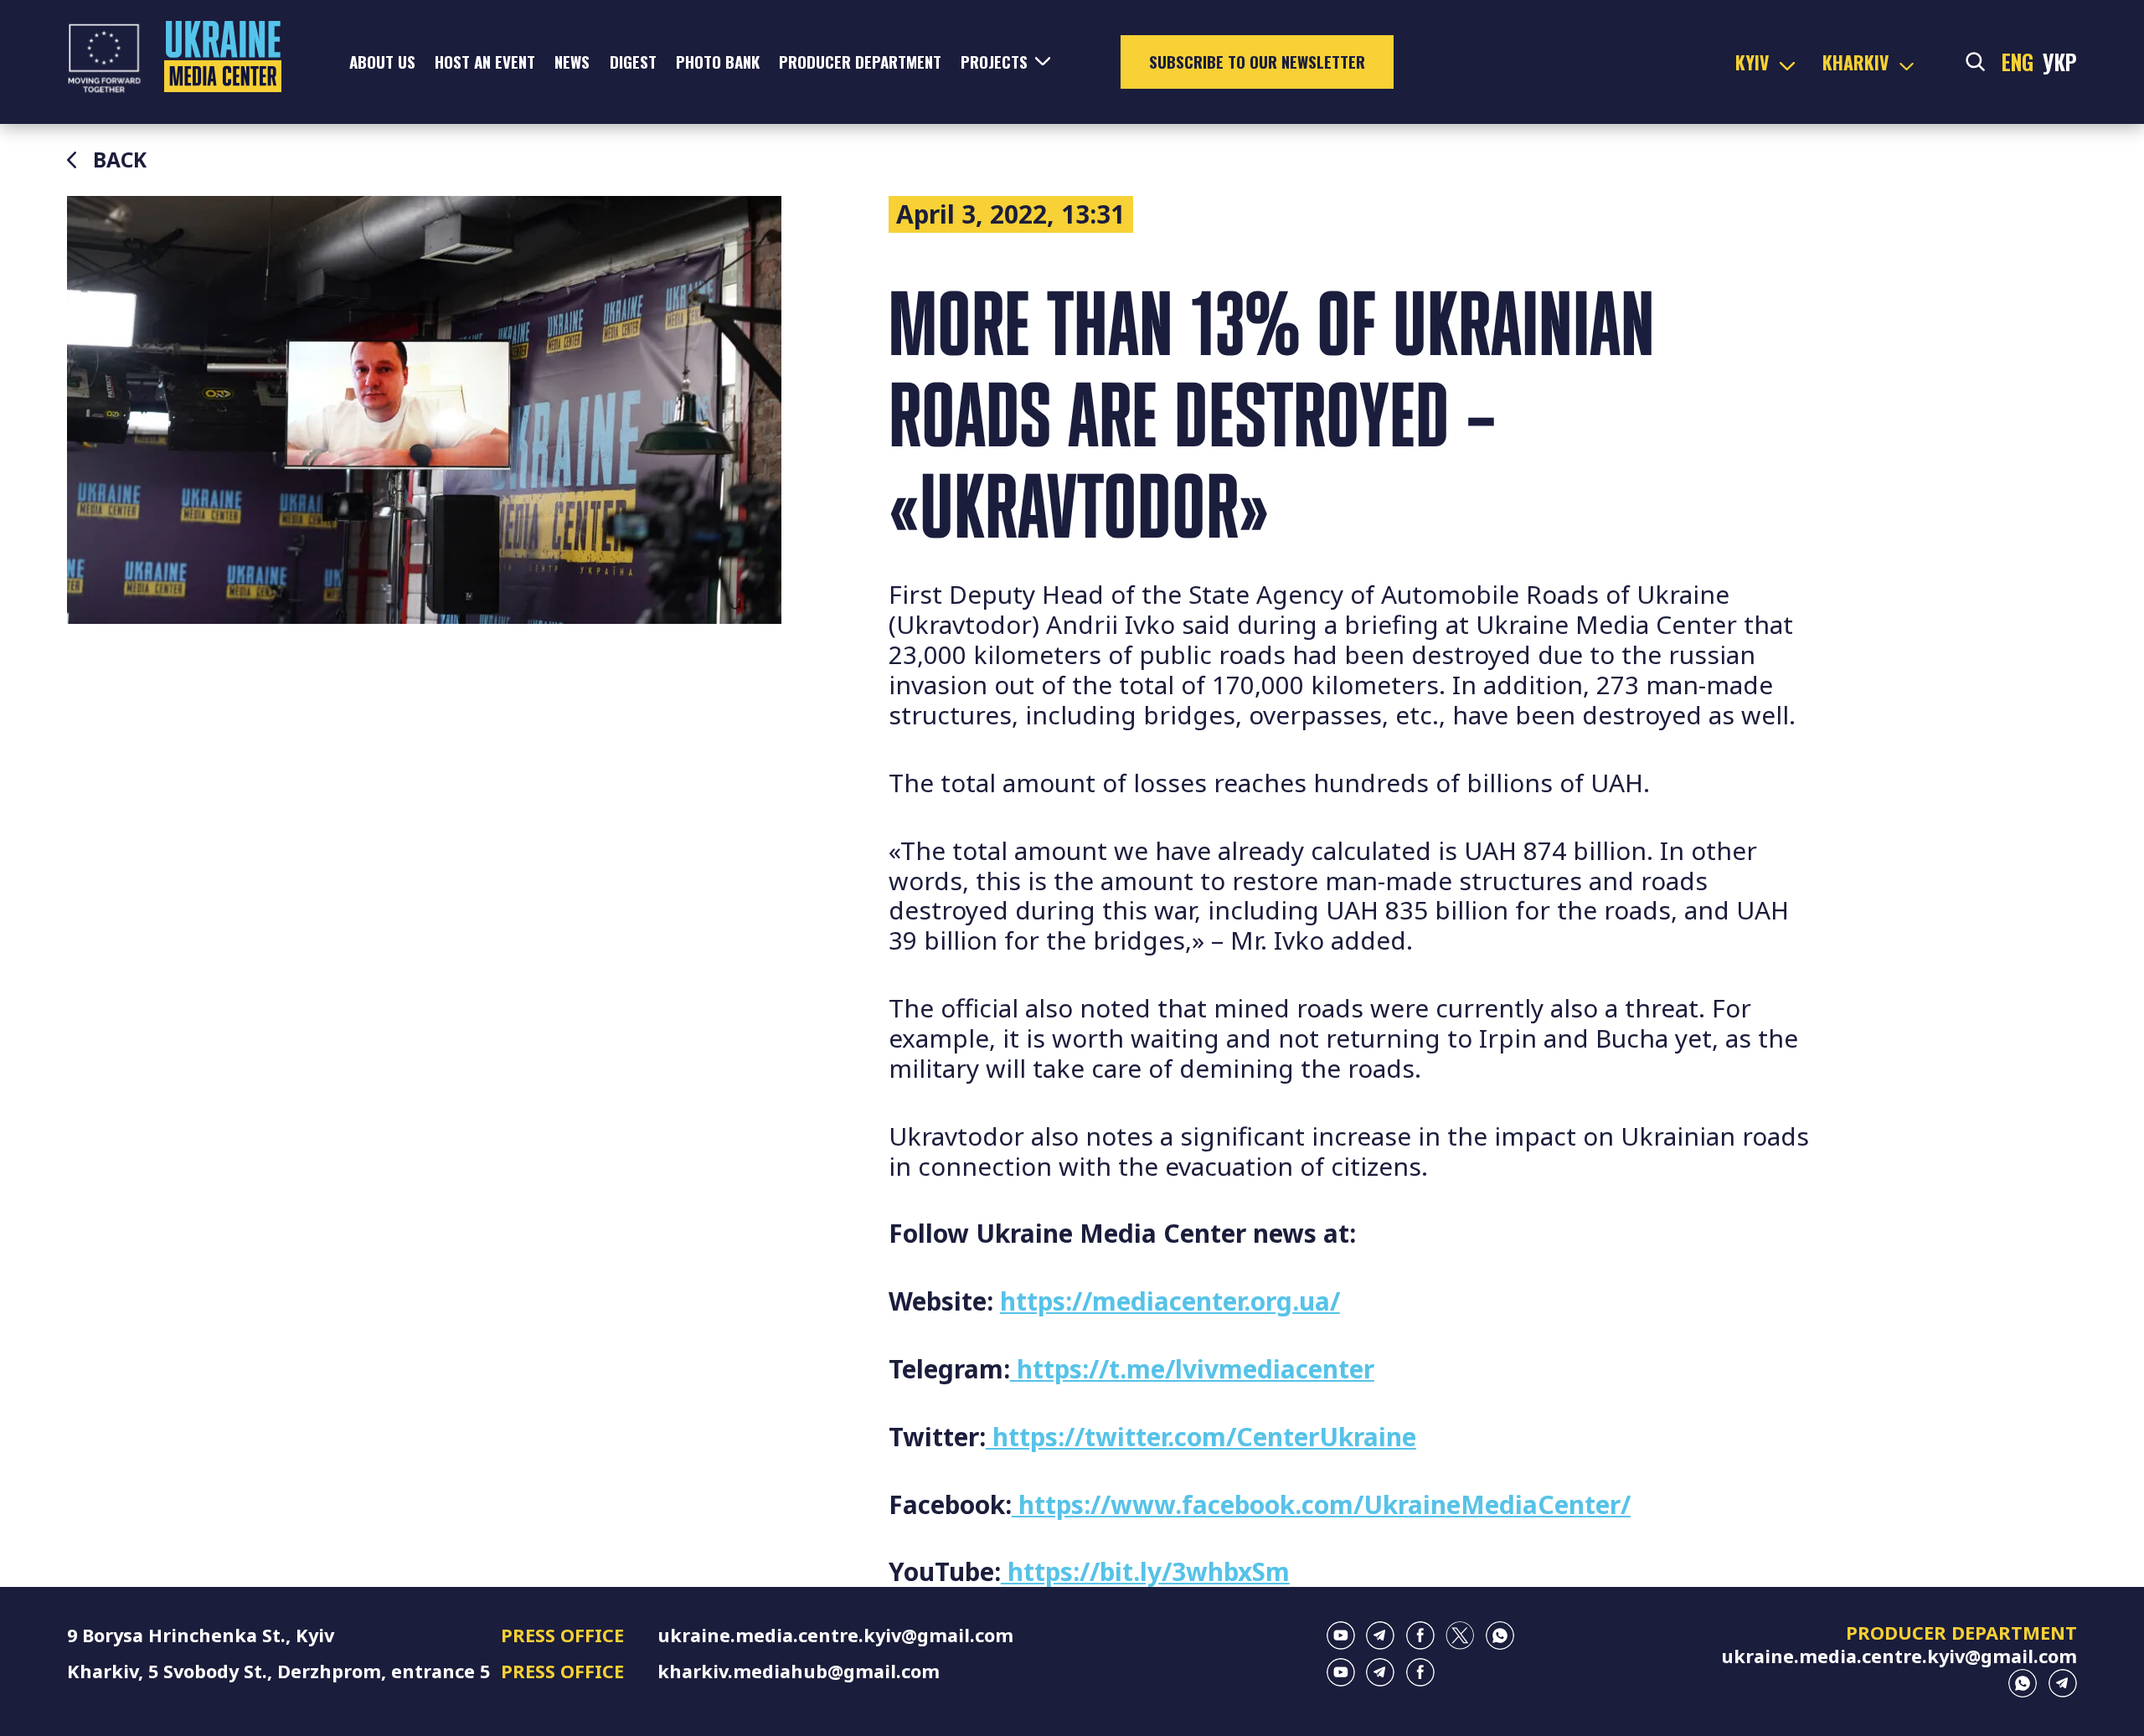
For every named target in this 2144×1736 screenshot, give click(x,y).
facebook (1420, 1636)
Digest (633, 62)
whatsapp (1500, 1636)
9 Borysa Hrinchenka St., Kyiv (201, 1635)
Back (120, 160)
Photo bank (718, 62)
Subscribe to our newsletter (1257, 62)
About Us (382, 62)
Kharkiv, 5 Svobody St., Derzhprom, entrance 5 (278, 1671)
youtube (1341, 1636)
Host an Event (485, 62)
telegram (1380, 1636)
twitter (1460, 1636)
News (572, 62)
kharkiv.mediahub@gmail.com (799, 1671)
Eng (2018, 62)
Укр (2060, 62)
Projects (994, 62)
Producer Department (860, 62)
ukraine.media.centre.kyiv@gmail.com (835, 1635)
